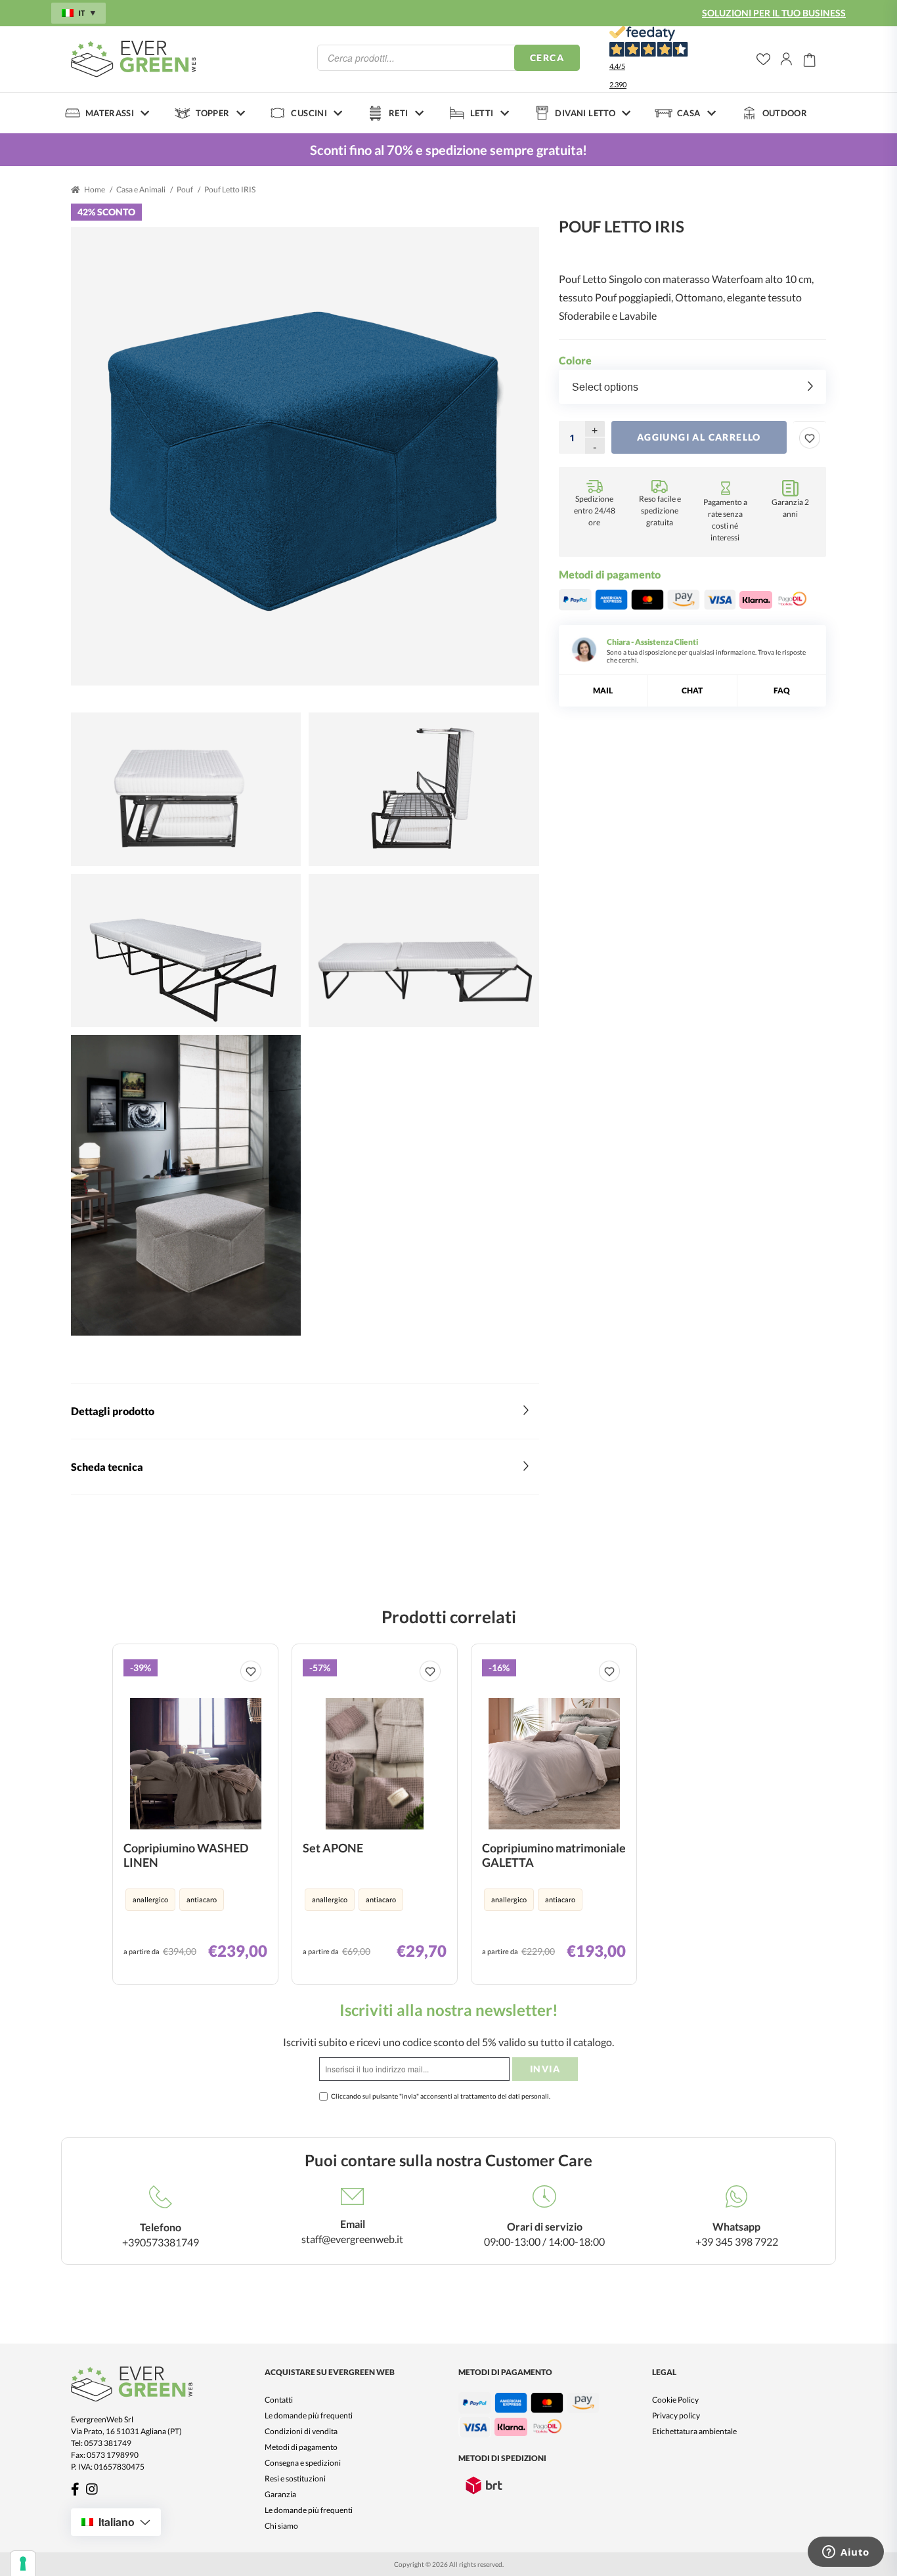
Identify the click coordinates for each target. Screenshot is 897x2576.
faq (782, 690)
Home (95, 189)
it (82, 13)
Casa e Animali (141, 189)
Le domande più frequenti (309, 2415)
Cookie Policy (675, 2400)
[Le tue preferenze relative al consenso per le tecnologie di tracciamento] (23, 2564)
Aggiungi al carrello (699, 437)
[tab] (305, 1411)
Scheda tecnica (107, 1467)
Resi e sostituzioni (295, 2478)
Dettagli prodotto (113, 1411)
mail (603, 690)
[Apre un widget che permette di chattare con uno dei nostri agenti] (846, 2553)
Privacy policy (676, 2415)
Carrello (810, 59)
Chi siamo (281, 2526)
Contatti (279, 2400)
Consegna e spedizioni (303, 2463)
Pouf (185, 189)
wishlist (763, 59)
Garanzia (280, 2494)
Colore (575, 360)
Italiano (117, 2522)
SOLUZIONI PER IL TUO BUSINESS (774, 13)
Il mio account (787, 59)
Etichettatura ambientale (694, 2431)
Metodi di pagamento (301, 2447)
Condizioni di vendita (301, 2431)
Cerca (547, 57)
